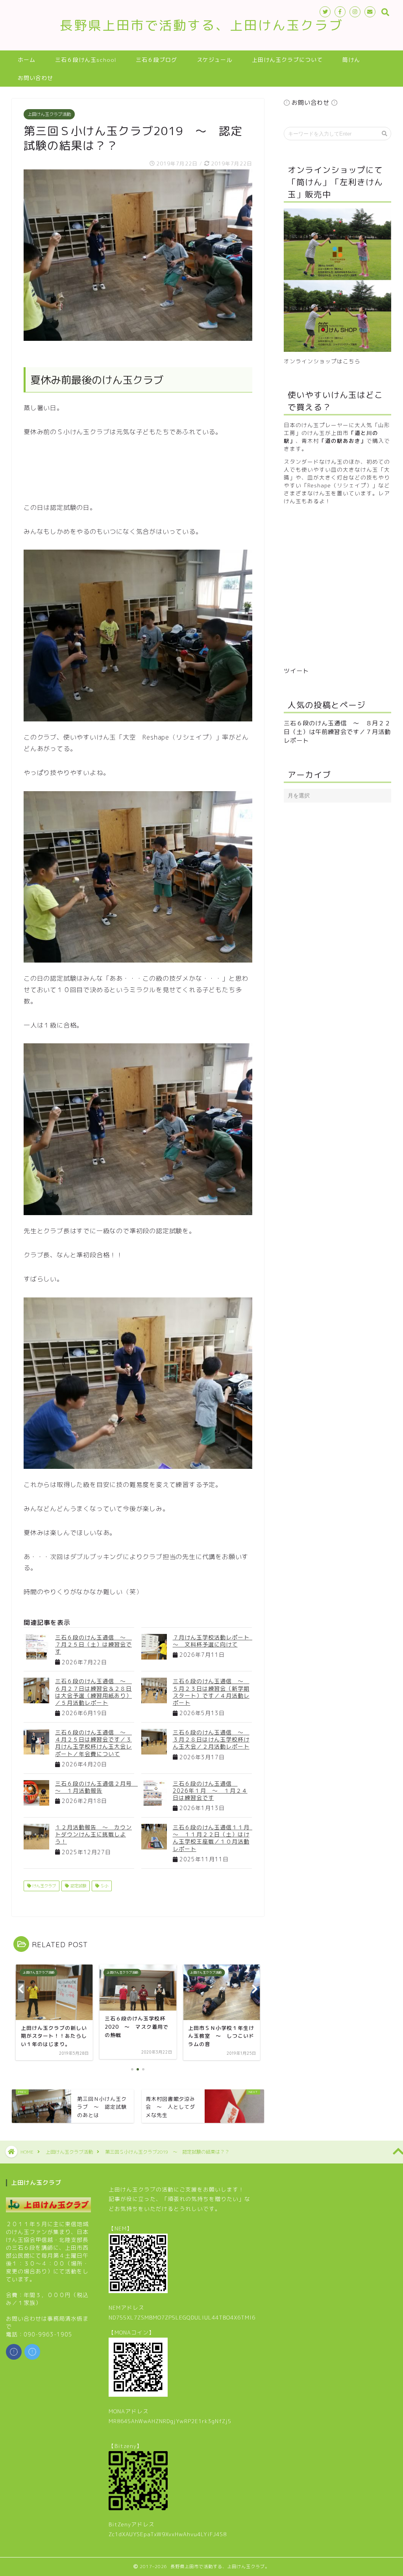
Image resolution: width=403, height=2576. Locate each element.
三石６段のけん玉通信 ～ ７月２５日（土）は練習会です (93, 1644)
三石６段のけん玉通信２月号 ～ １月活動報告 (96, 1787)
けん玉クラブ (43, 1886)
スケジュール (214, 60)
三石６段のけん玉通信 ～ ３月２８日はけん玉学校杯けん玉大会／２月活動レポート (211, 1739)
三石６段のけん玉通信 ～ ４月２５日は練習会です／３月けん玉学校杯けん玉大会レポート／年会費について (93, 1743)
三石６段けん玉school (86, 60)
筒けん (351, 60)
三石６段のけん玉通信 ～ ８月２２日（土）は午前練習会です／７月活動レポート (337, 732)
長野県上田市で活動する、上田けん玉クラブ (201, 25)
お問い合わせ (35, 78)
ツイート (296, 671)
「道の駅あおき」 (343, 441)
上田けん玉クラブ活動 (49, 114)
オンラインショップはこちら (322, 361)
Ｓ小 (104, 1886)
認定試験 (78, 1886)
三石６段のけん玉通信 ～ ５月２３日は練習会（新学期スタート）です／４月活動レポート (211, 1692)
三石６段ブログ (156, 60)
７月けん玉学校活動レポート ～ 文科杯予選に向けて (214, 1641)
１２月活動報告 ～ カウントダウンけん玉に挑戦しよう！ (93, 1834)
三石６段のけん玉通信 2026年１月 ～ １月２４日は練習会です (210, 1791)
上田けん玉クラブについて (287, 60)
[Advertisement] (167, 468)
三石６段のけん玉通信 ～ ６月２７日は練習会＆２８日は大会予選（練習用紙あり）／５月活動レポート (93, 1692)
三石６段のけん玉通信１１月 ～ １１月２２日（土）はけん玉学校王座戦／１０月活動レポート (214, 1838)
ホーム (27, 60)
